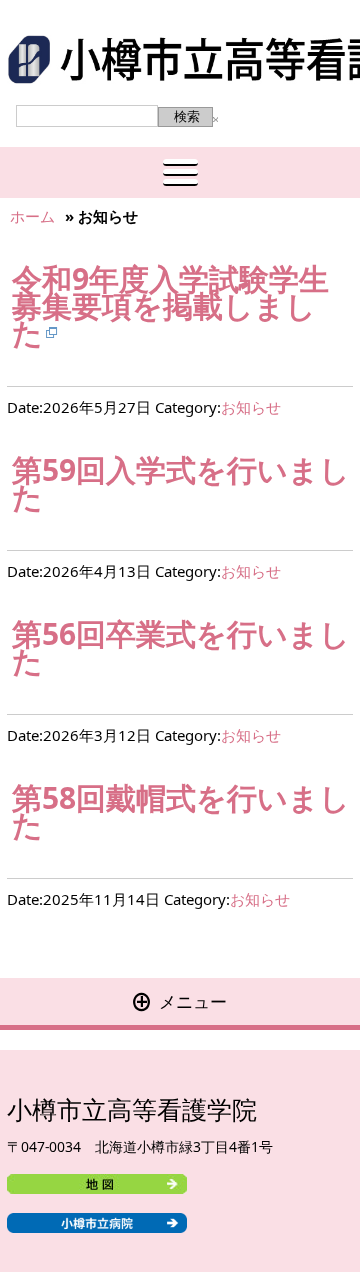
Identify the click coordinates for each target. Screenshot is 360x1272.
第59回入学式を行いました (181, 483)
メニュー (180, 1001)
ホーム (32, 216)
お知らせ (251, 407)
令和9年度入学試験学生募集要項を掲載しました (170, 305)
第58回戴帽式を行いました (181, 811)
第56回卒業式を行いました (181, 647)
